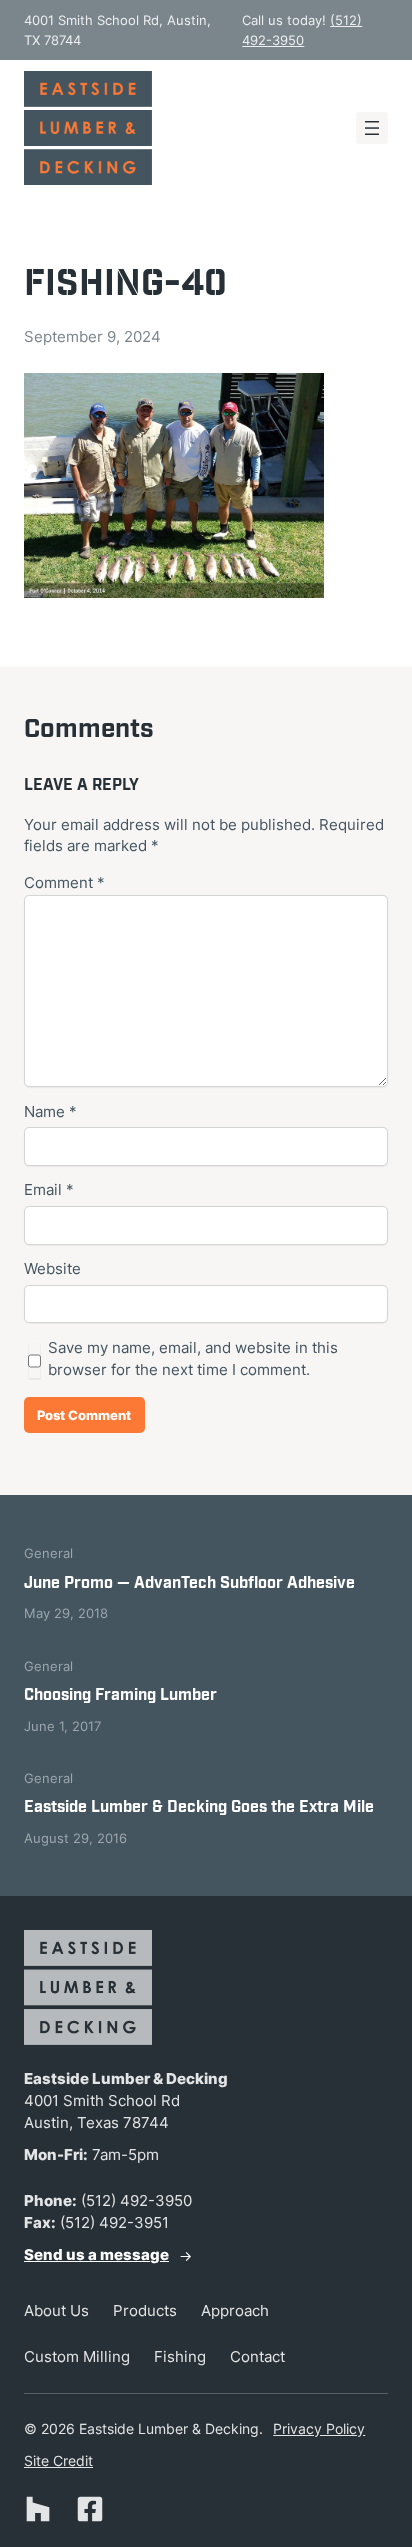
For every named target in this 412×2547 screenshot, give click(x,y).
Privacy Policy (319, 2428)
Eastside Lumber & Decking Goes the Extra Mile (199, 1807)
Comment (64, 883)
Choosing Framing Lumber (120, 1695)
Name (50, 1112)
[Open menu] (372, 128)
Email (49, 1190)
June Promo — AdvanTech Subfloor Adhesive (189, 1583)
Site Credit (58, 2460)
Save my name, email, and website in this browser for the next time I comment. (193, 1359)
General (48, 1553)
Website (52, 1269)
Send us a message (96, 2255)
